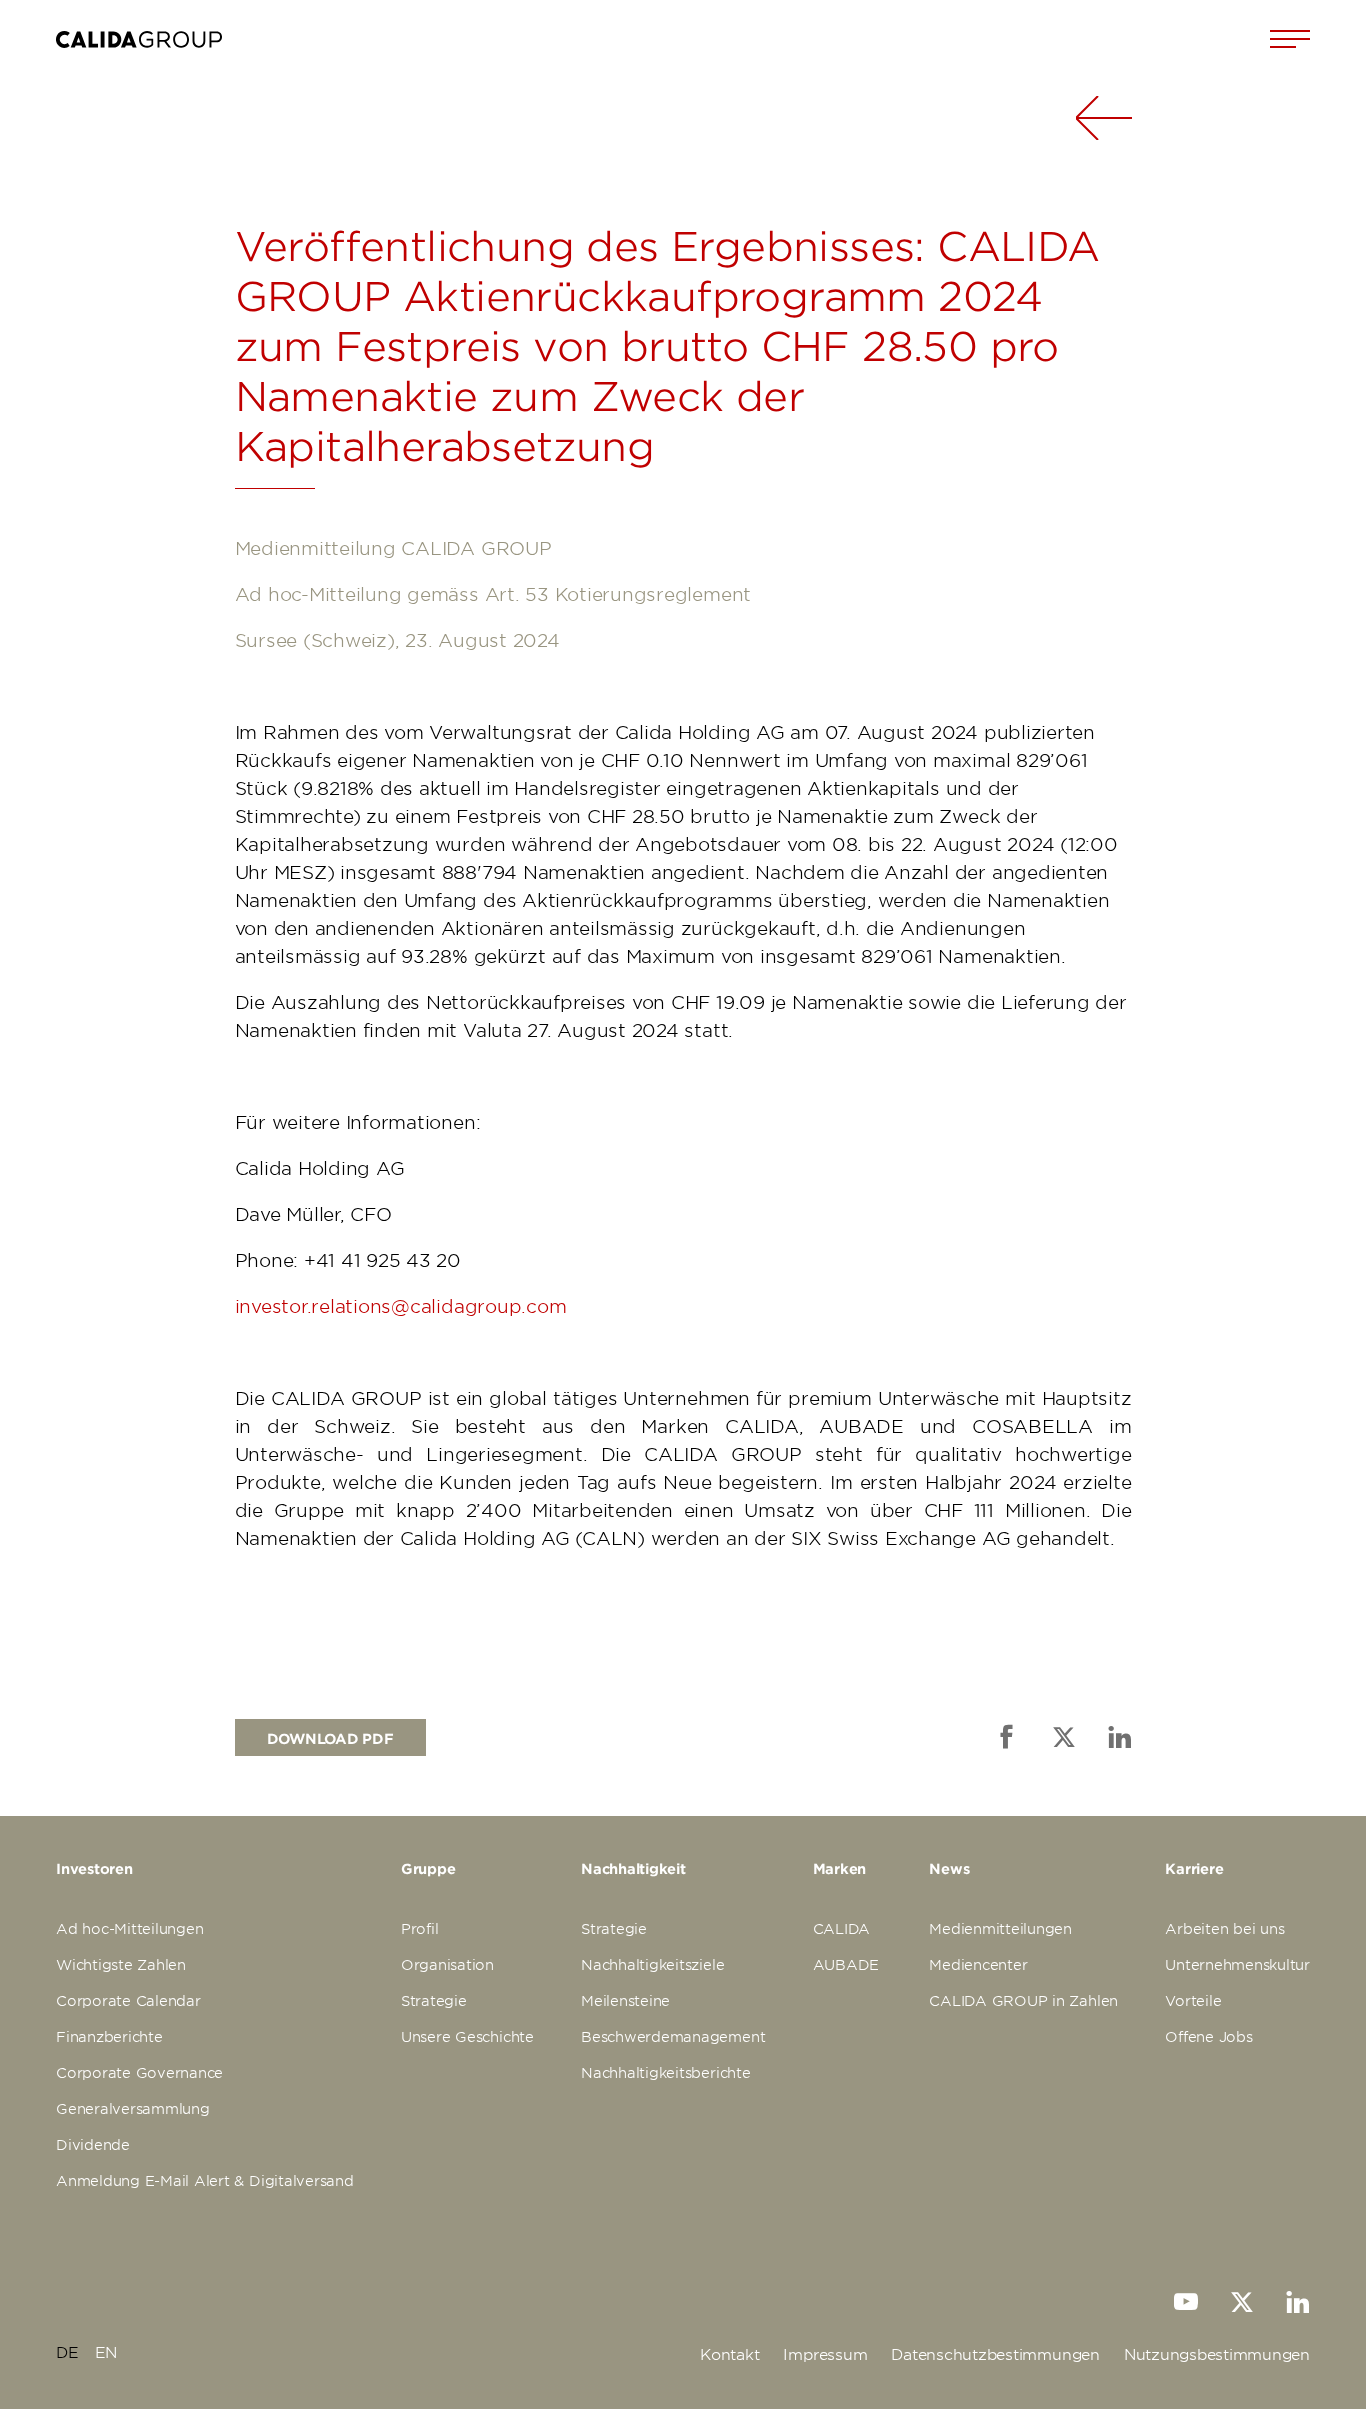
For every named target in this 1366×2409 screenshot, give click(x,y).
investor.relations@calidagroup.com (401, 1306)
